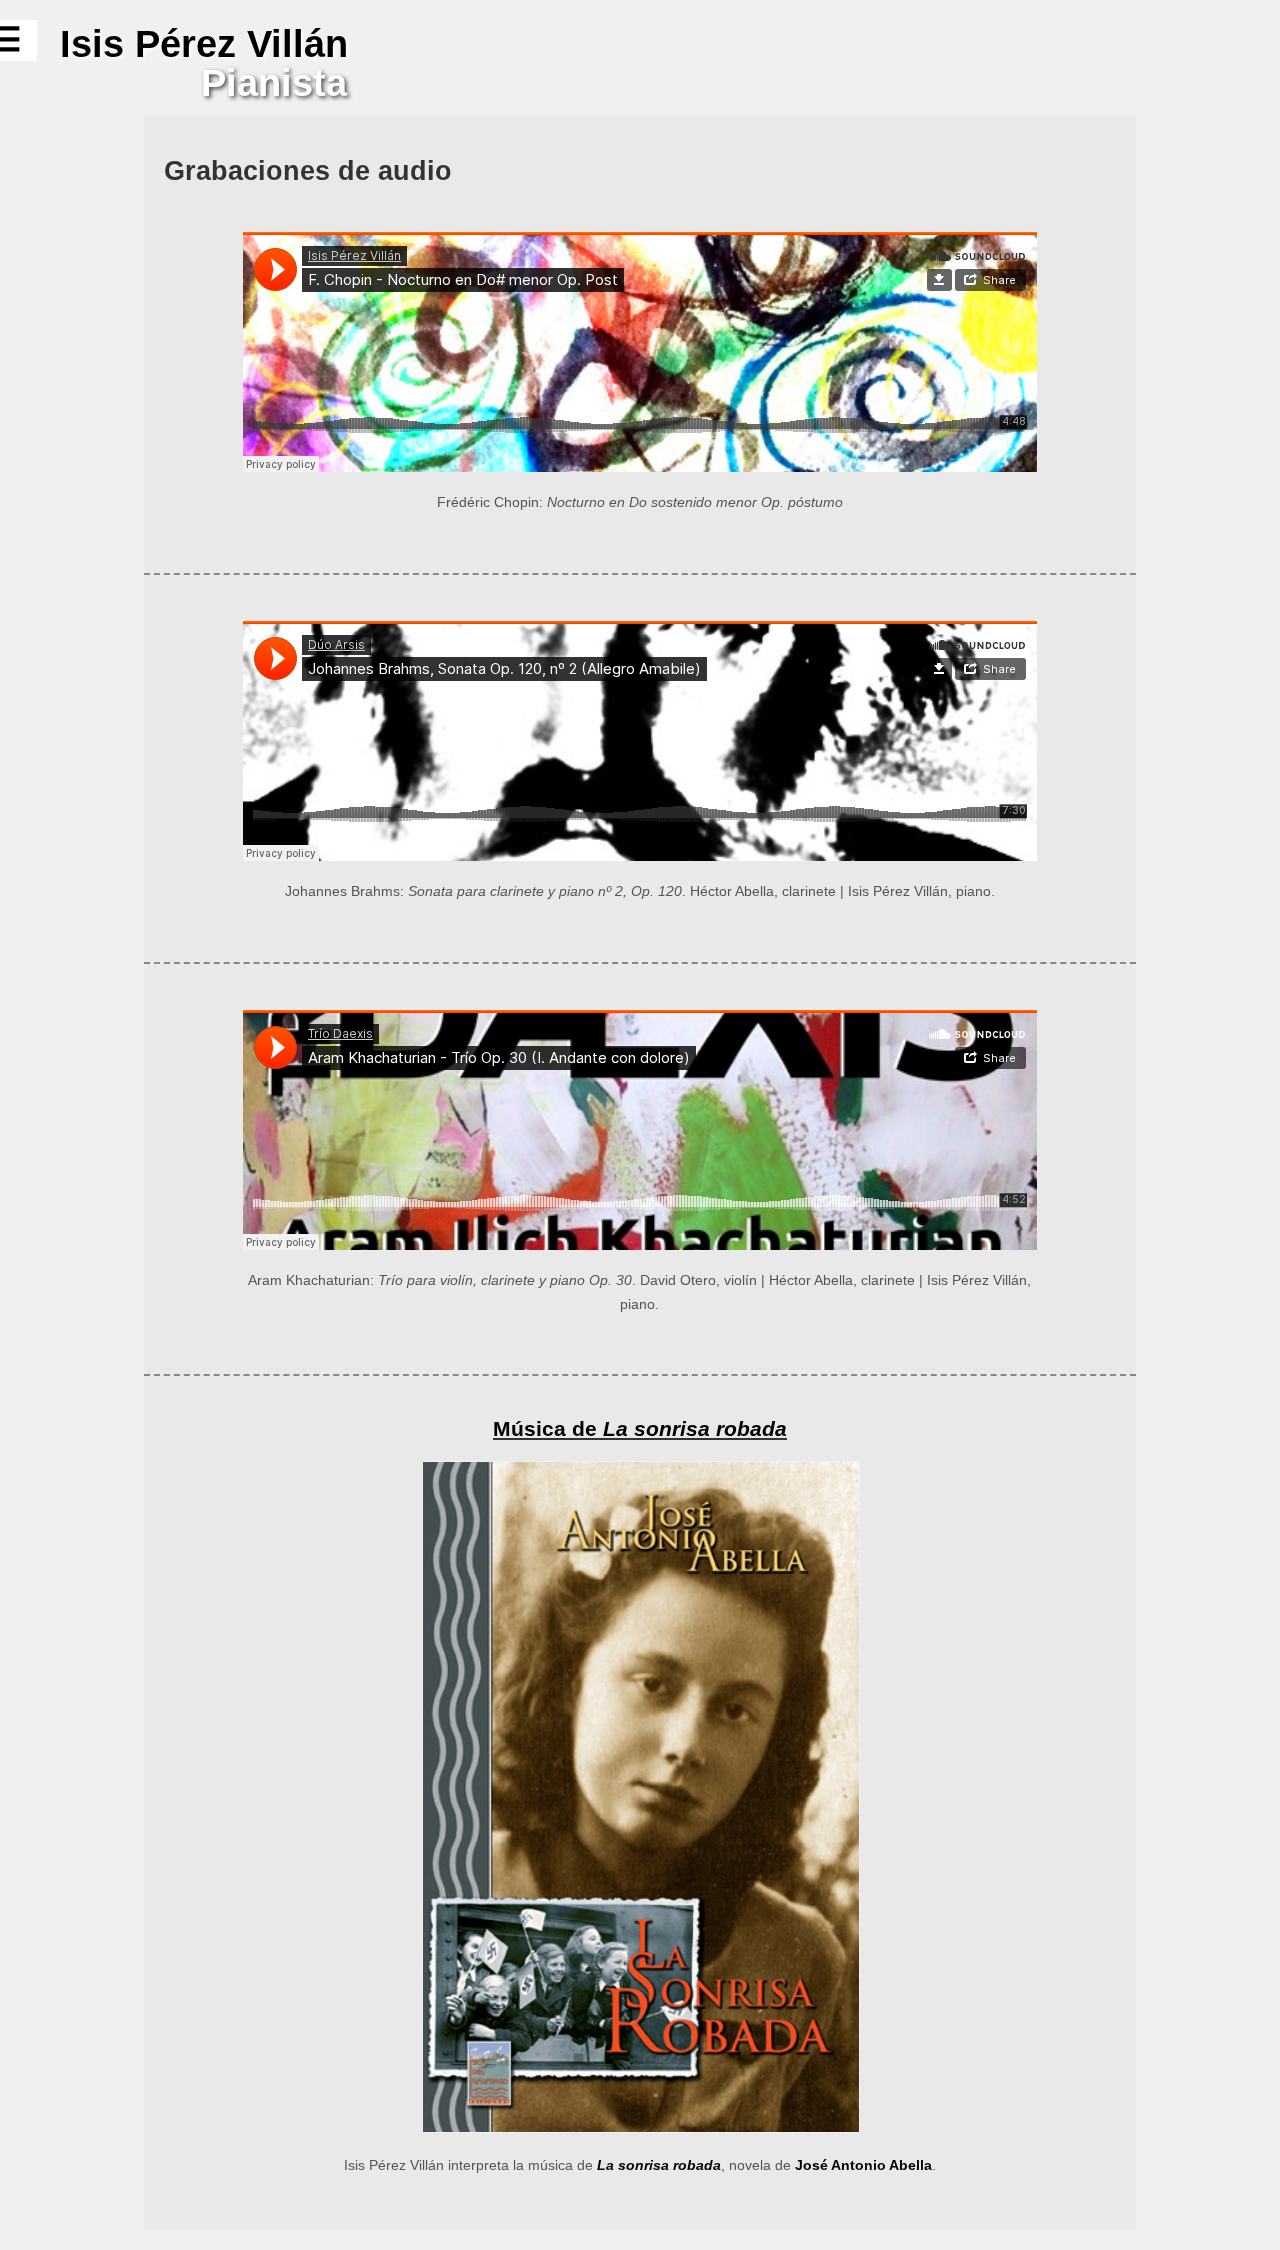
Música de (640, 1428)
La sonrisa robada (659, 2165)
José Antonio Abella (863, 2165)
